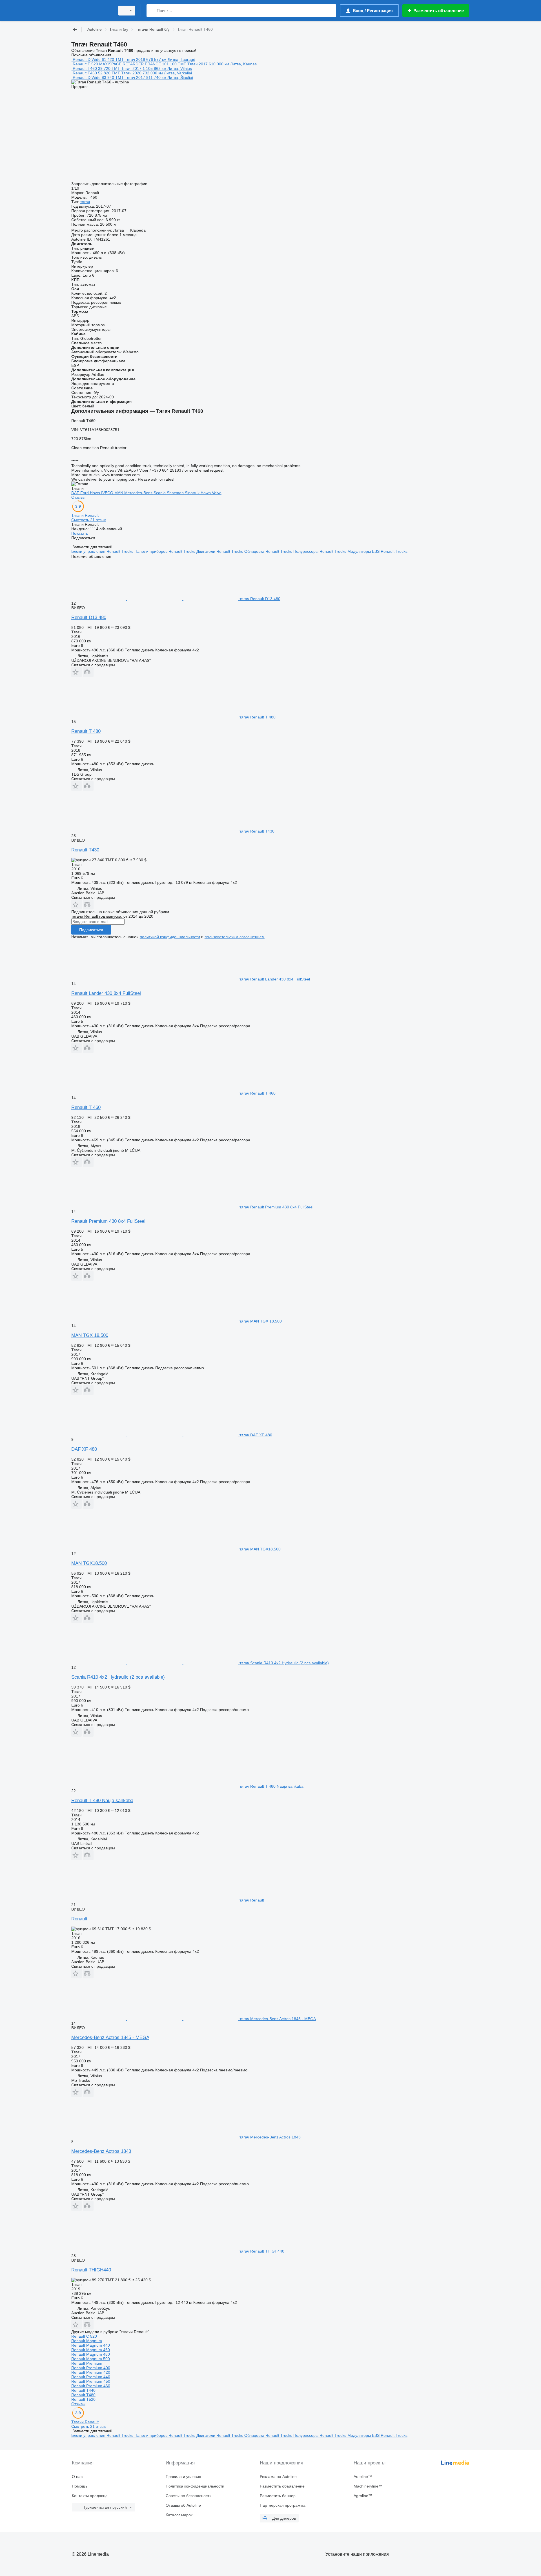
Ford (85, 493)
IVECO (108, 493)
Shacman (176, 493)
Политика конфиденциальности (195, 2486)
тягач (85, 202)
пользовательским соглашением (235, 937)
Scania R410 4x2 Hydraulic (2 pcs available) (118, 1677)
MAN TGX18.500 (89, 1563)
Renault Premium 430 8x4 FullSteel (108, 1221)
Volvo (217, 493)
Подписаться (91, 930)
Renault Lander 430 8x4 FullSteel (106, 993)
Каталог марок (179, 2515)
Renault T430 (85, 850)
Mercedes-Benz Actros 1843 (101, 2151)
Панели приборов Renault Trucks (165, 551)
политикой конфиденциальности (170, 937)
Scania (160, 493)
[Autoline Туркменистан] (92, 11)
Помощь (80, 2486)
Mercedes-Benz (139, 493)
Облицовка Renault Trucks (269, 551)
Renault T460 (85, 68)
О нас (77, 2477)
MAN (119, 493)
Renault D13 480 (89, 617)
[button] (77, 672)
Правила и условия (183, 2477)
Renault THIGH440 (91, 2270)
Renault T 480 (86, 731)
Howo (96, 493)
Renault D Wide (87, 59)
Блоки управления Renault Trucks (103, 551)
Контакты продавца (90, 2496)
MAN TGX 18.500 (90, 1335)
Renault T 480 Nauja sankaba (102, 1800)
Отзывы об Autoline (183, 2505)
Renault (79, 1919)
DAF (76, 493)
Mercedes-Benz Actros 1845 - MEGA (110, 2037)
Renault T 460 (86, 1107)
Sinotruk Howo (198, 493)
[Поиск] (152, 11)
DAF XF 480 (84, 1449)
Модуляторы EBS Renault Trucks (377, 551)
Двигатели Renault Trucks (220, 551)
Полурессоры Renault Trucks (320, 551)
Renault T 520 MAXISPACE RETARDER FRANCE (117, 64)
